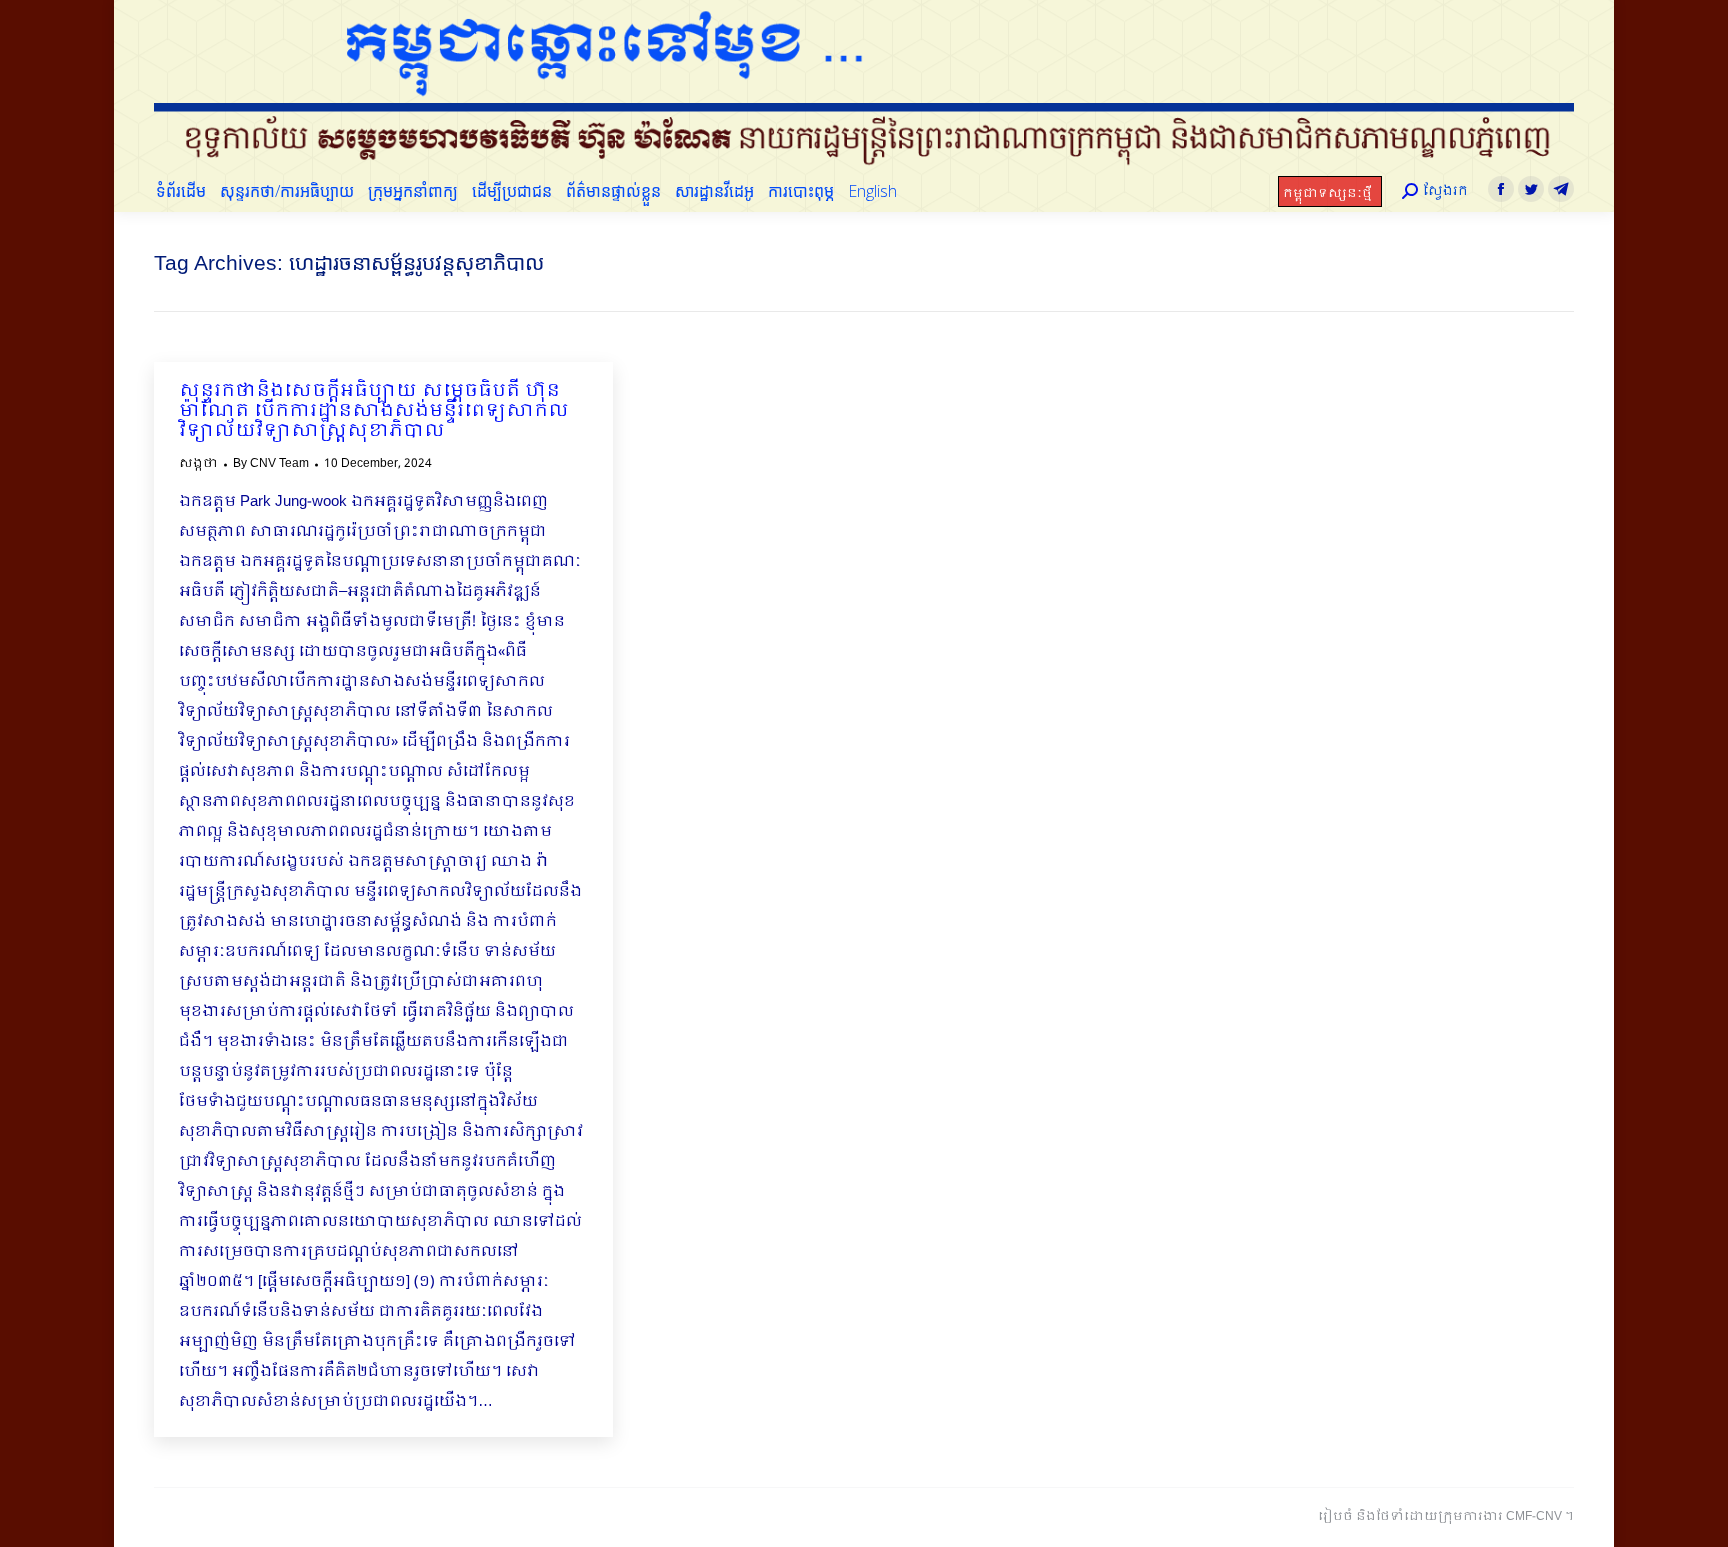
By (271, 464)
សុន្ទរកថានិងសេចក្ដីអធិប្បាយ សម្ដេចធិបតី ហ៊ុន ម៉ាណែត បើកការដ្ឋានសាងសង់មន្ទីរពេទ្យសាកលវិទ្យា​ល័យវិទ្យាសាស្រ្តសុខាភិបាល (374, 412)
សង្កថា (198, 464)
